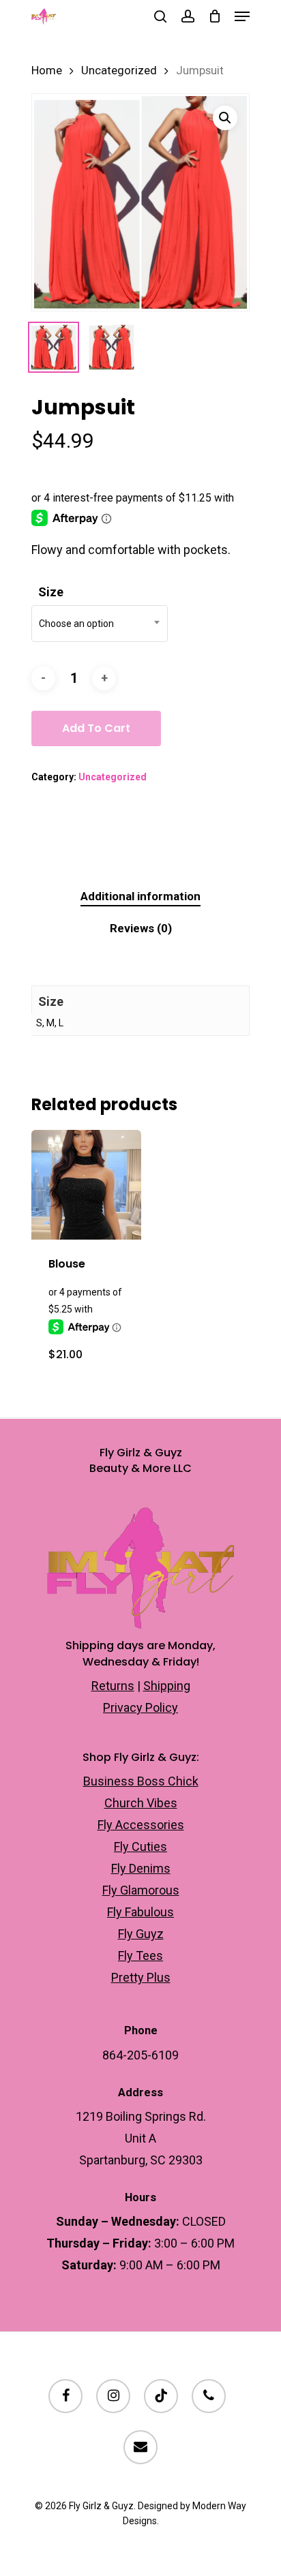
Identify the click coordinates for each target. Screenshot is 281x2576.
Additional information (140, 896)
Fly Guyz (141, 1934)
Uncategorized (119, 71)
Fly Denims (141, 1868)
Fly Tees (140, 1956)
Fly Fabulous (140, 1912)
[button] (225, 118)
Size (51, 592)
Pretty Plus (141, 1977)
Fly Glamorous (141, 1890)
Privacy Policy (140, 1707)
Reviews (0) (141, 928)
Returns (113, 1686)
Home (47, 71)
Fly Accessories (141, 1825)
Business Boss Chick (141, 1781)
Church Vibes (141, 1803)
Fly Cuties (140, 1846)
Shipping (167, 1686)
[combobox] (100, 624)
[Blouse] (86, 1185)
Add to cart (96, 728)
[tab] (140, 896)
